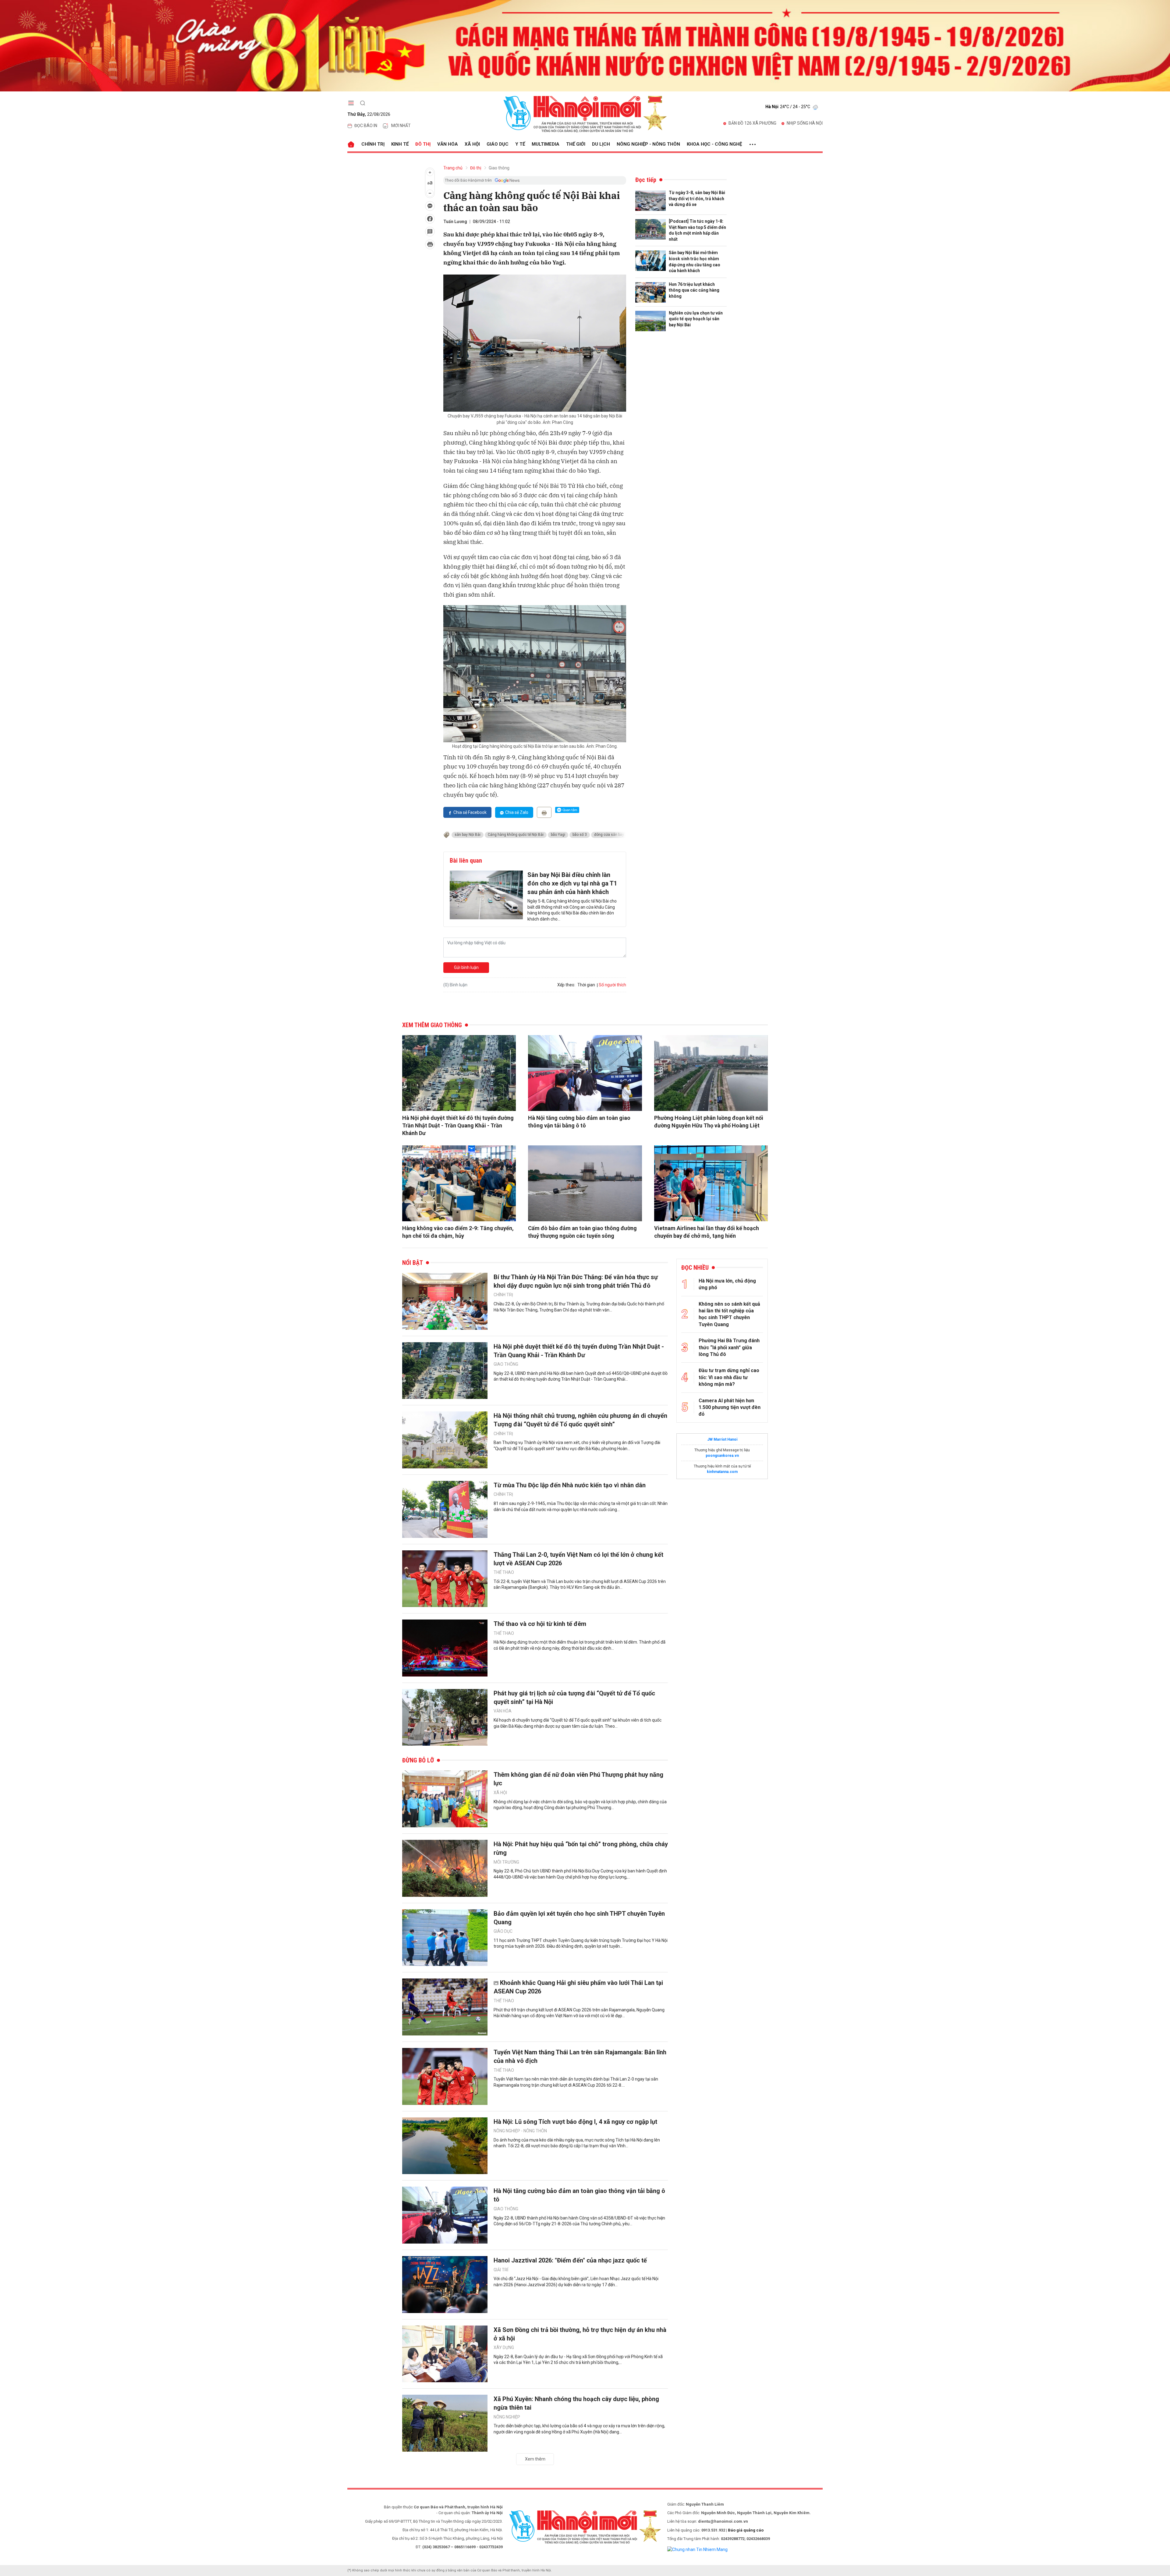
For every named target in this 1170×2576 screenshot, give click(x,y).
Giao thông (499, 168)
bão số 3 (580, 835)
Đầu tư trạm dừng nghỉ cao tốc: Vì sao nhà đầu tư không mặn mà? (729, 1377)
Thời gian (586, 985)
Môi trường (506, 1862)
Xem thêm (535, 2459)
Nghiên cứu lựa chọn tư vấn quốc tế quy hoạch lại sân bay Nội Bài (696, 319)
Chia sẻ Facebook (470, 812)
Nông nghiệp (507, 2417)
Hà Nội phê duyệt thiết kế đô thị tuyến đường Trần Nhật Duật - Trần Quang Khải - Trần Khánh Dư (458, 1125)
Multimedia (546, 144)
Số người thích (612, 985)
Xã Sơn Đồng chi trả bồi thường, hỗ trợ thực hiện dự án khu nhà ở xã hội (580, 2334)
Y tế (520, 144)
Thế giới (576, 144)
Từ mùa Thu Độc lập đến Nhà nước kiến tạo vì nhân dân (570, 1485)
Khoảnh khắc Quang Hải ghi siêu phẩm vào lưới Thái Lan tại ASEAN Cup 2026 (578, 1987)
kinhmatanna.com (722, 1472)
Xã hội (472, 144)
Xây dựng (504, 2347)
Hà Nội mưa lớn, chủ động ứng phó (727, 1284)
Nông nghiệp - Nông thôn (648, 144)
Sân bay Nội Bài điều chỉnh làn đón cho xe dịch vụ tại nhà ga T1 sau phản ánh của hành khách (572, 883)
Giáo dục (498, 144)
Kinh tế (400, 144)
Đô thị (423, 144)
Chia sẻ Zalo (517, 812)
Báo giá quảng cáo (746, 2530)
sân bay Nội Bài (468, 835)
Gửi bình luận (466, 967)
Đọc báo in (366, 126)
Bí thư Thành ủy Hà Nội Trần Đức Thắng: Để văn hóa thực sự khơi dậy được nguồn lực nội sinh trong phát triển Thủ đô (576, 1281)
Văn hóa (448, 144)
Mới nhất (401, 126)
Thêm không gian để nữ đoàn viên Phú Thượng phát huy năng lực (578, 1779)
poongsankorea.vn (722, 1456)
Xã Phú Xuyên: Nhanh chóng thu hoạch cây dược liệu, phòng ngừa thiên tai (576, 2403)
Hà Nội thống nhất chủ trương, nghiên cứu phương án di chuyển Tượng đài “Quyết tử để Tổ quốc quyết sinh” (580, 1420)
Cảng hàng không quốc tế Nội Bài (516, 835)
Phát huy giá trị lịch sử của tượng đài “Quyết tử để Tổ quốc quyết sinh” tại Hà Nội (574, 1698)
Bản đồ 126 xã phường (752, 123)
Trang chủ (453, 168)
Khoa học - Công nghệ (714, 144)
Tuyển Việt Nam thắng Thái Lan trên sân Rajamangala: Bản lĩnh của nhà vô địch (580, 2056)
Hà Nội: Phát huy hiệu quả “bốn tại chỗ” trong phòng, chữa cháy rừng (581, 1848)
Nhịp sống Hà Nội (805, 123)
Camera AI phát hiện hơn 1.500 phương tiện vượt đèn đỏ (730, 1407)
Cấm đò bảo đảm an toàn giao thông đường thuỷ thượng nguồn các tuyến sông (582, 1232)
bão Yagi (558, 835)
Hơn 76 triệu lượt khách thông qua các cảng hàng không (694, 290)
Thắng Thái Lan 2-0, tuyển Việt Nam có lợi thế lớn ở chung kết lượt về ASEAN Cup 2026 (578, 1559)
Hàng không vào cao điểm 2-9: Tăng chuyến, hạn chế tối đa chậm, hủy (458, 1232)
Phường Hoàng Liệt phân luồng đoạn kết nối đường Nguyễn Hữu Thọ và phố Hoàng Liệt (709, 1122)
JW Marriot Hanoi (722, 1439)
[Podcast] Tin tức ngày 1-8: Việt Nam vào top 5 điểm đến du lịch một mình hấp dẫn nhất (697, 230)
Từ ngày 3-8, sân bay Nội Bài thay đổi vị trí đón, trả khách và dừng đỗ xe (697, 199)
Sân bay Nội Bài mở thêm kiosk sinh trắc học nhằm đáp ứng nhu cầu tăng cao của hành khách (695, 262)
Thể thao (504, 1572)
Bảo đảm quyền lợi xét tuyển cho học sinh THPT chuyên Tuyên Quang (579, 1918)
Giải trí (501, 2270)
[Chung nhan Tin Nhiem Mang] (697, 2549)
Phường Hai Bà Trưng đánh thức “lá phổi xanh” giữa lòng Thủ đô (729, 1347)
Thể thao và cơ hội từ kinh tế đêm (540, 1624)
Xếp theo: (566, 985)
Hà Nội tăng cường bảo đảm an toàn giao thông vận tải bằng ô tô (579, 1122)
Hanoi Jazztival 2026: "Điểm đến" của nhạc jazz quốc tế (570, 2260)
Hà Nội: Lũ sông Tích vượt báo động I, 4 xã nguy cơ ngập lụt (575, 2122)
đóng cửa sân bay (609, 835)
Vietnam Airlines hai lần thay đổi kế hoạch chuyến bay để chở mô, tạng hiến (707, 1232)
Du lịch (601, 144)
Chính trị (373, 144)
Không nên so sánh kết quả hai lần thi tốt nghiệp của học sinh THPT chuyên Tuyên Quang (729, 1314)
